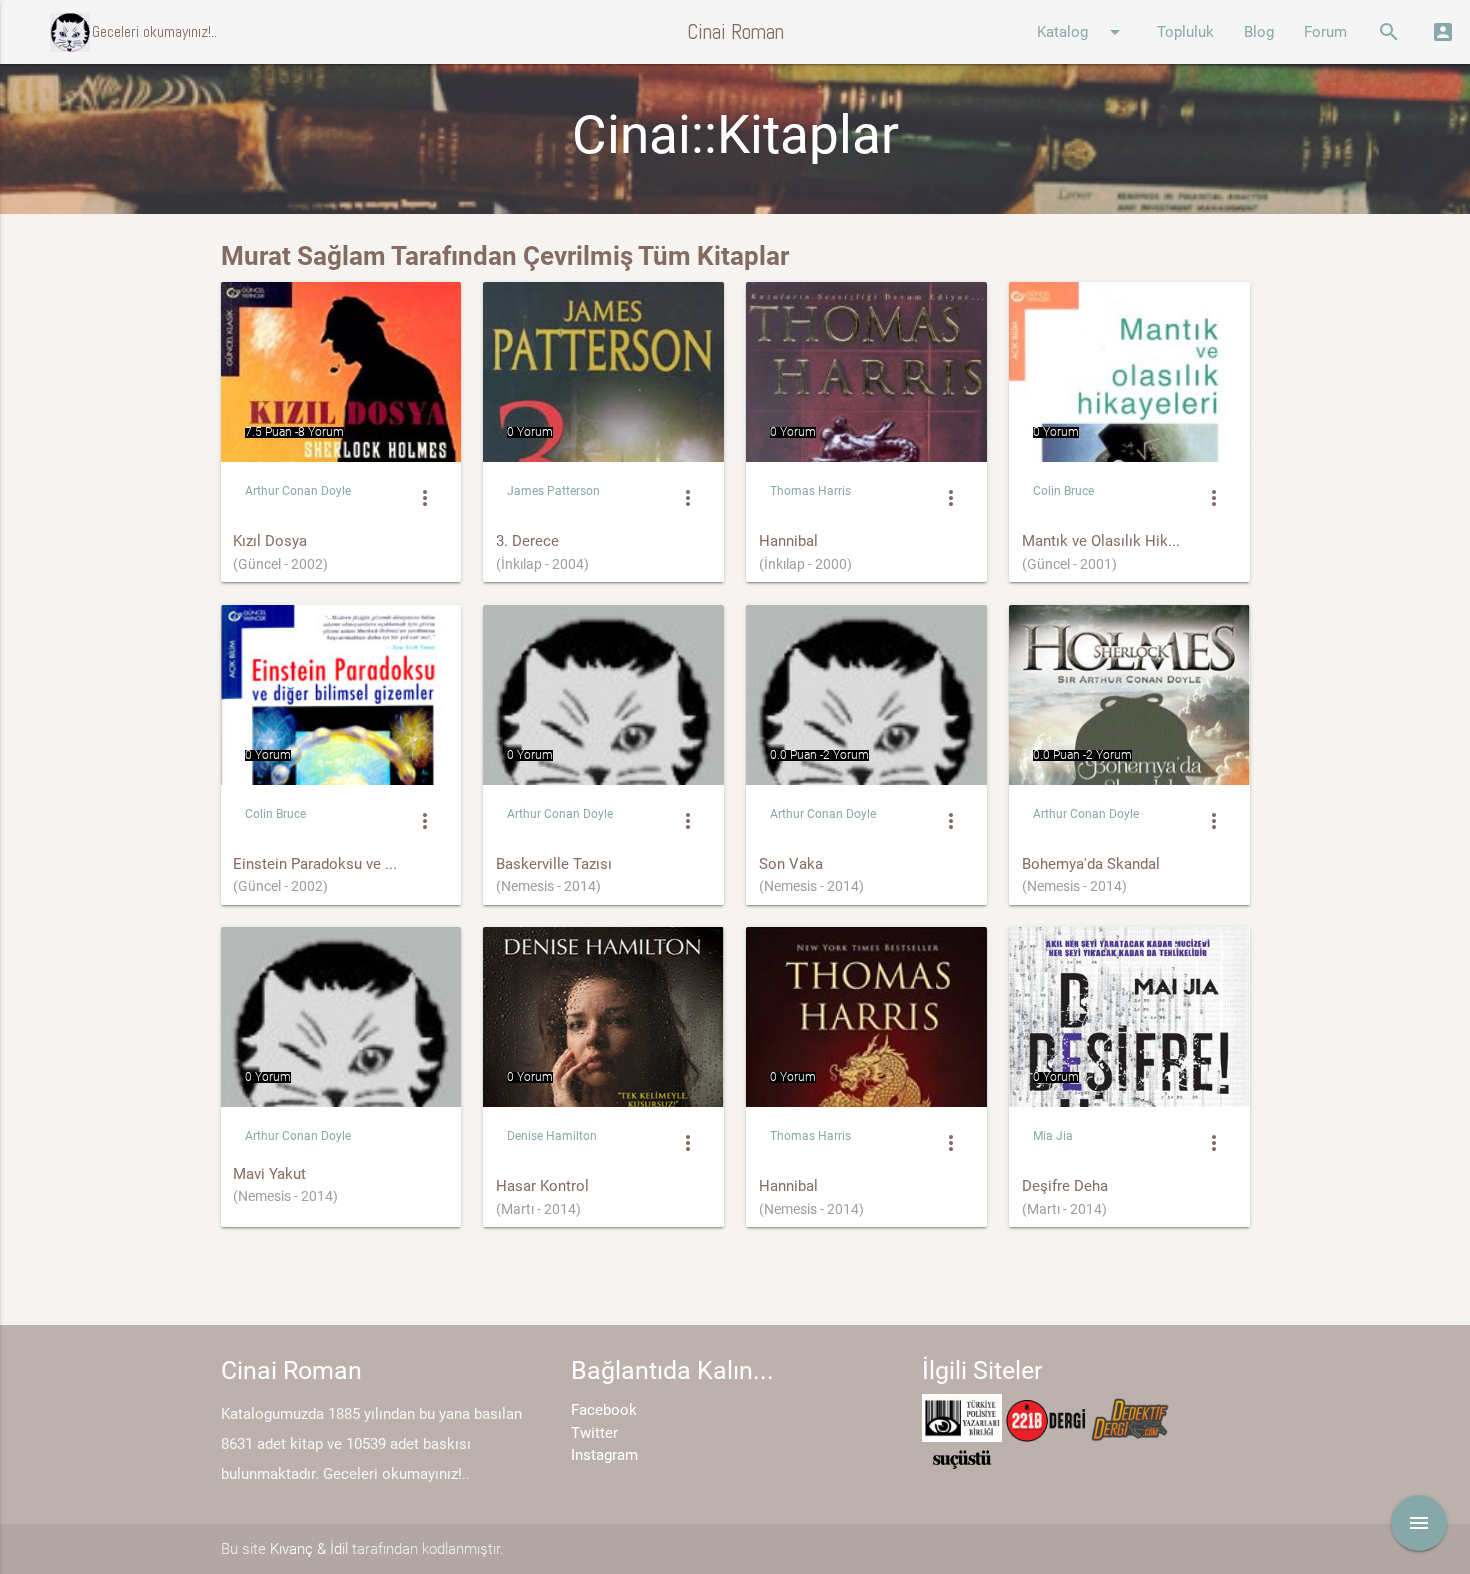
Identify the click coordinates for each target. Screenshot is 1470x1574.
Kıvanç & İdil (309, 1549)
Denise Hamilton (552, 1136)
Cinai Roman (735, 31)
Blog (1259, 32)
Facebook (604, 1410)
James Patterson (553, 491)
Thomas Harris (810, 491)
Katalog (1082, 32)
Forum (1325, 32)
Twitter (594, 1433)
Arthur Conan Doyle (298, 491)
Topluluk (1185, 32)
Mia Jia (1053, 1136)
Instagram (604, 1455)
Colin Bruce (1063, 491)
